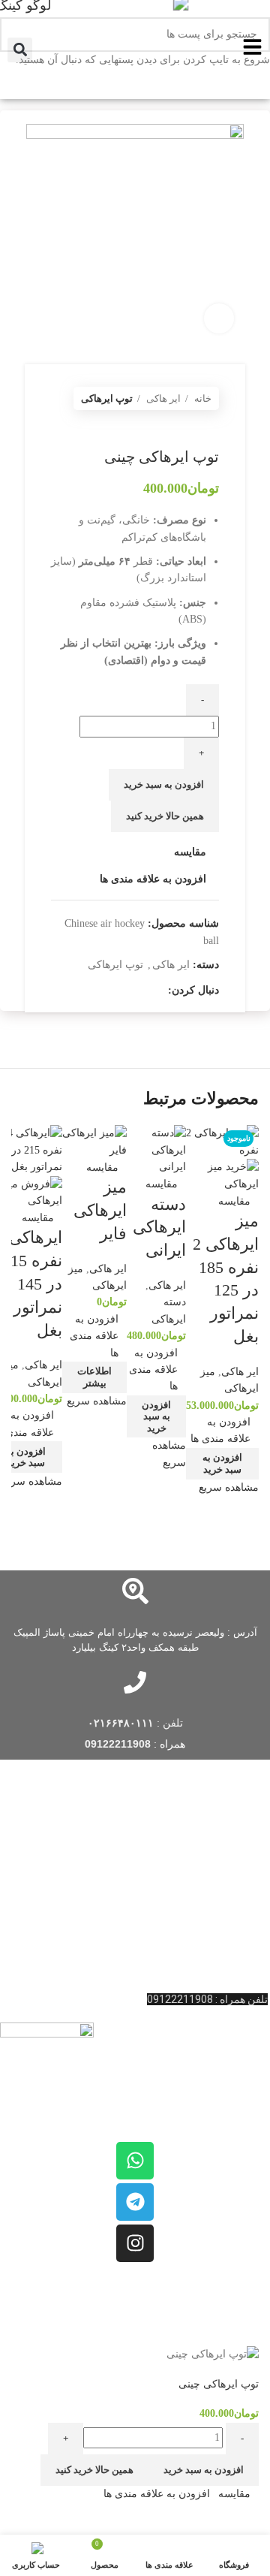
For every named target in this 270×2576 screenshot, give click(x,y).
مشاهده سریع (229, 1487)
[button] (222, 1464)
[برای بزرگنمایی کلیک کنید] (219, 318)
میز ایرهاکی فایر (100, 1210)
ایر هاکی (240, 1372)
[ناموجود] (94, 1141)
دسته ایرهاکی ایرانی (159, 1228)
